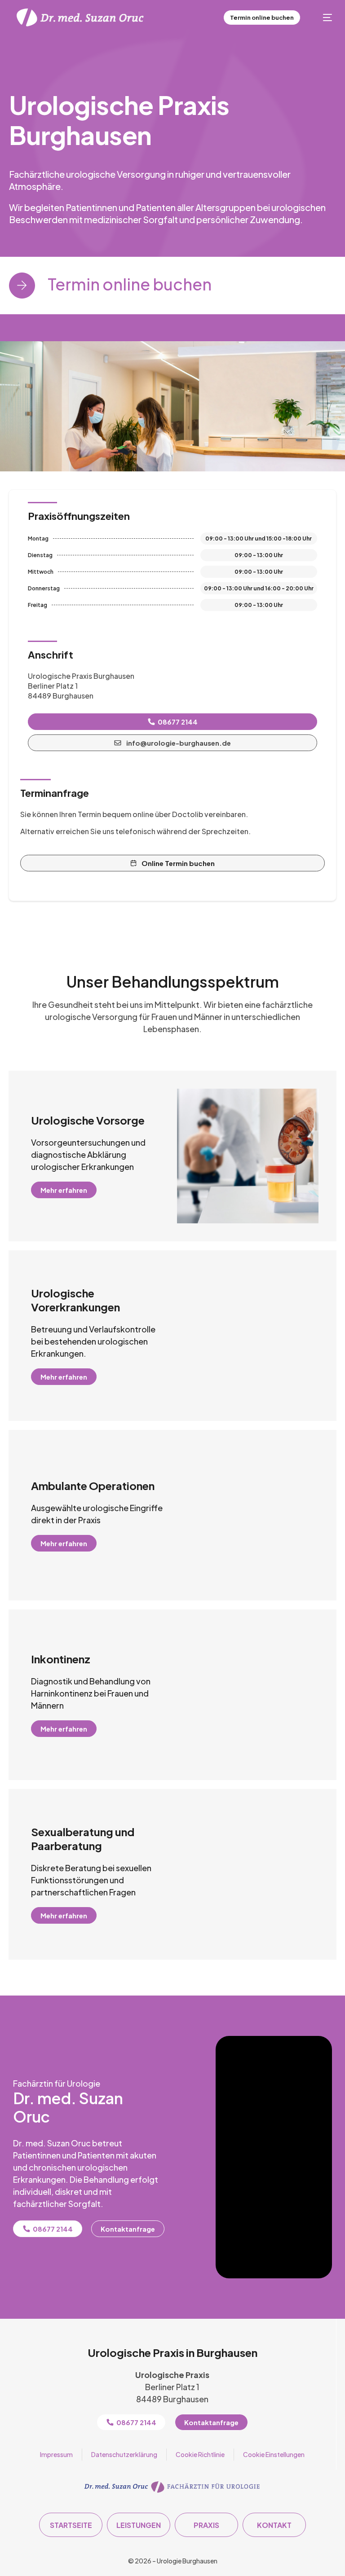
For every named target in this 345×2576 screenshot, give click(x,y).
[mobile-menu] (323, 18)
